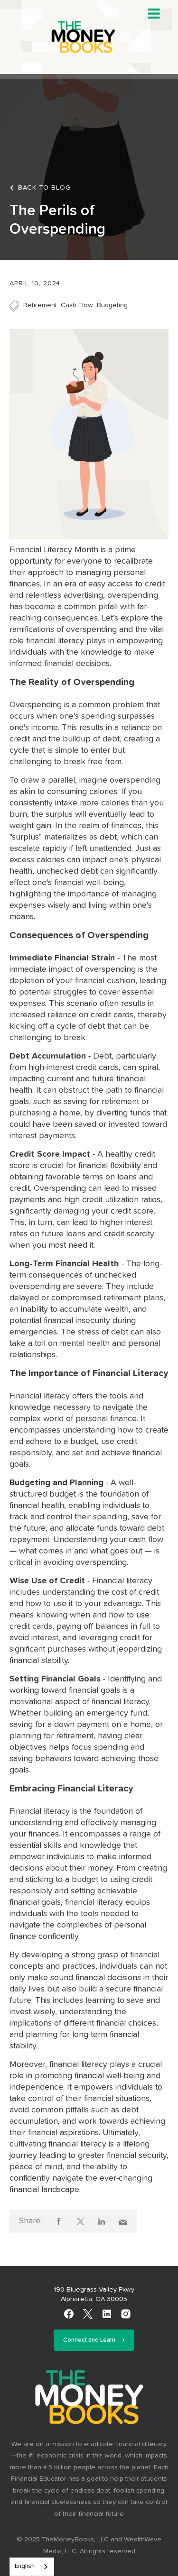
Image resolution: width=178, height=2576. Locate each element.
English (25, 2566)
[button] (154, 14)
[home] (89, 37)
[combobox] (32, 2567)
